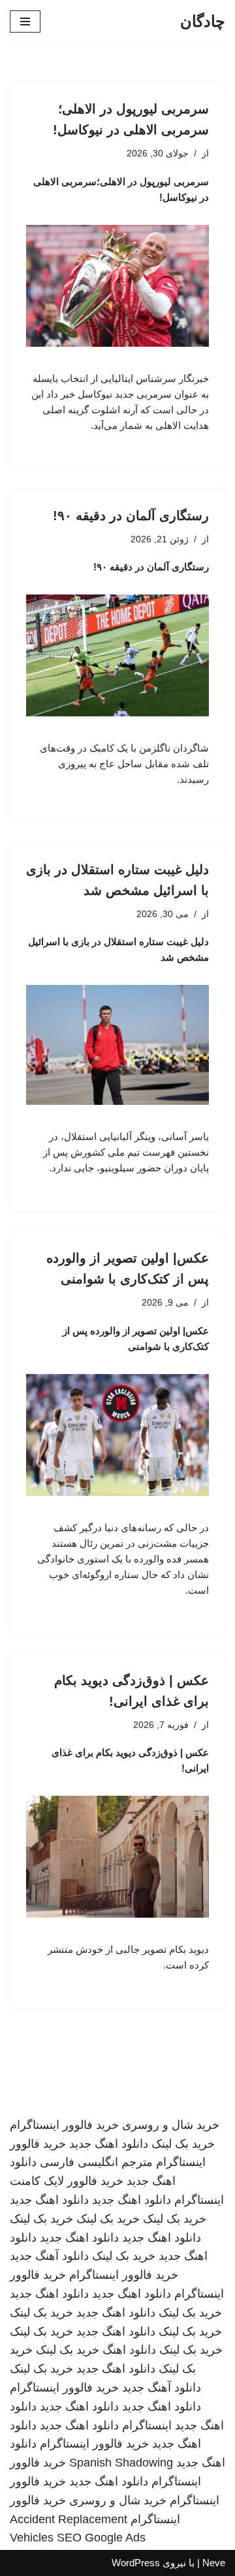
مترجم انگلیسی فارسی (96, 2162)
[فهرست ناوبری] (25, 22)
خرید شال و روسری (171, 2125)
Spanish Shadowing (121, 2463)
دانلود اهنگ (129, 2350)
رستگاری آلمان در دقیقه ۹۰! (131, 516)
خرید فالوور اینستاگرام (64, 2125)
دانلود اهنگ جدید (109, 2144)
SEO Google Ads (101, 2538)
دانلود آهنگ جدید (49, 2256)
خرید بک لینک (183, 2144)
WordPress (136, 2563)
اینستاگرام (147, 2425)
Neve (214, 2563)
